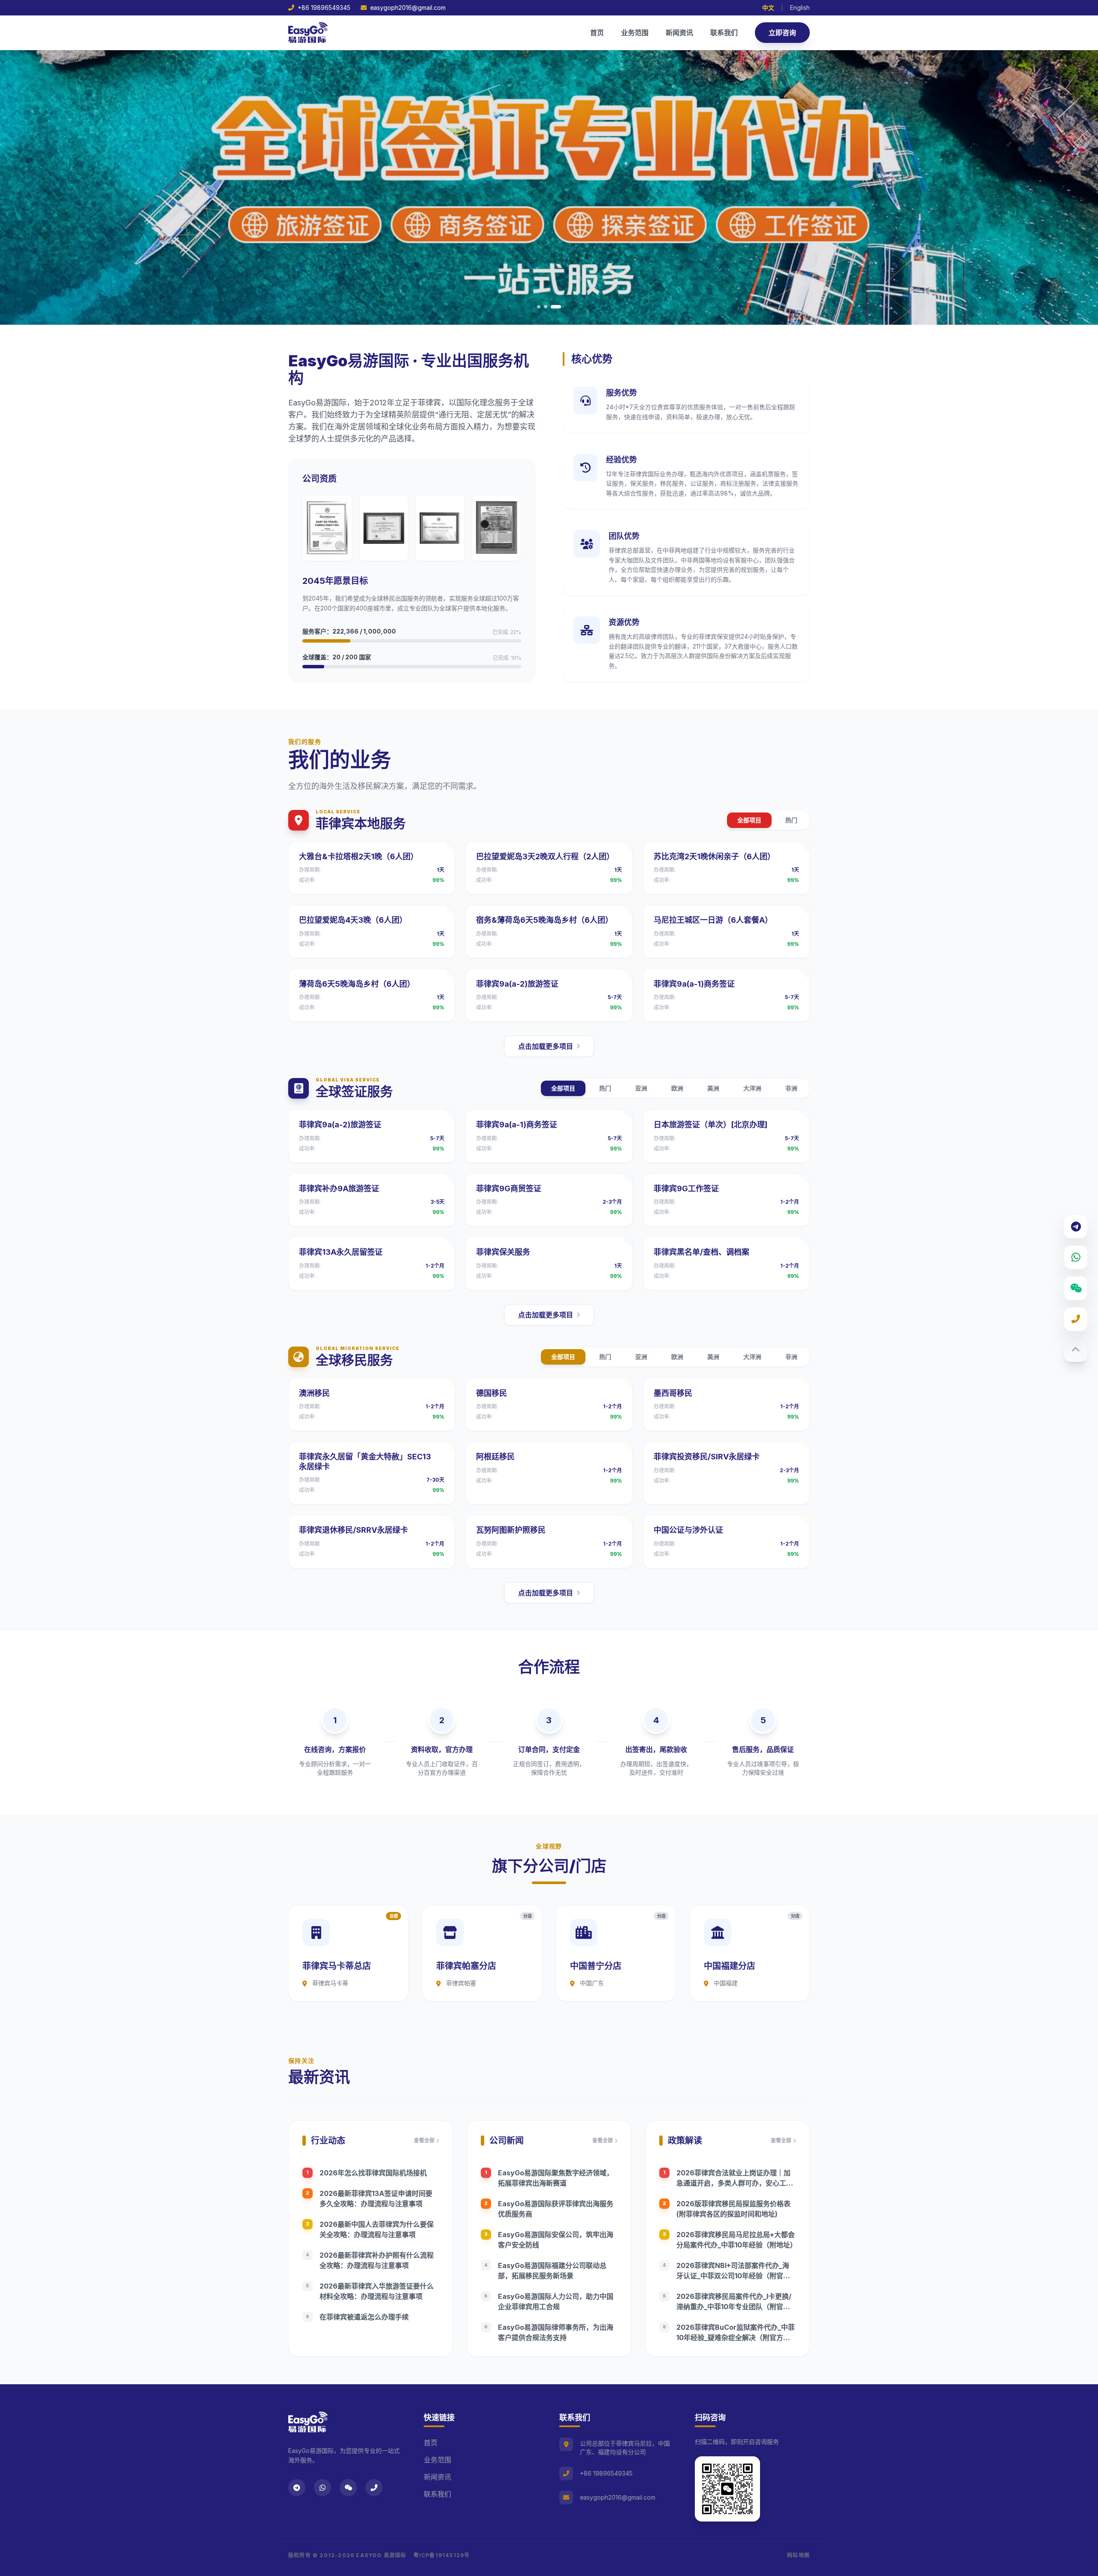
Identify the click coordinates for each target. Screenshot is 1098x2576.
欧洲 (677, 1088)
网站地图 (798, 2555)
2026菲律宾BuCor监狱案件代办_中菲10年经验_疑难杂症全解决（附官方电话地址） (736, 2337)
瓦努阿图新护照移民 (511, 1530)
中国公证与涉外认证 (688, 1530)
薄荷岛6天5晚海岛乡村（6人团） (357, 984)
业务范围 (635, 33)
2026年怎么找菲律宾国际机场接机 (373, 2173)
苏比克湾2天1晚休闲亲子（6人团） (714, 856)
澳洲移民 (314, 1393)
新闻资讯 (679, 33)
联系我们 (724, 33)
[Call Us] (1076, 1319)
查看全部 (424, 2140)
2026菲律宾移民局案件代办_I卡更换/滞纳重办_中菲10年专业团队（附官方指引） (734, 2307)
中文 (768, 8)
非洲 (791, 1088)
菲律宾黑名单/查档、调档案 (701, 1252)
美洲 (713, 1088)
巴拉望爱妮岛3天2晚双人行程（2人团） (545, 856)
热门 (791, 820)
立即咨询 (782, 33)
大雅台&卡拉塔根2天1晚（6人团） (359, 856)
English (800, 8)
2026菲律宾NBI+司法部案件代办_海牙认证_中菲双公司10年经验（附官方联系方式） (733, 2276)
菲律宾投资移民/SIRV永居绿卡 (707, 1457)
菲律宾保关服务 (503, 1252)
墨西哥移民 (673, 1393)
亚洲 (641, 1088)
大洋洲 (752, 1088)
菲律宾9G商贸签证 (509, 1188)
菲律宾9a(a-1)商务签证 (694, 984)
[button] (539, 307)
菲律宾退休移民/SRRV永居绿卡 (353, 1530)
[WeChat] (1076, 1288)
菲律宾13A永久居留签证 (341, 1252)
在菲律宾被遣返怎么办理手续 (364, 2317)
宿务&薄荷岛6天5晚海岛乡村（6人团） (544, 920)
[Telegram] (1076, 1226)
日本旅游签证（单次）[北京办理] (710, 1125)
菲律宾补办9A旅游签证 (339, 1188)
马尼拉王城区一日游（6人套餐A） (713, 920)
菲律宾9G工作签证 (686, 1188)
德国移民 (492, 1393)
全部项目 (749, 820)
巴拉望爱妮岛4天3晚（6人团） (353, 920)
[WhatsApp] (1076, 1257)
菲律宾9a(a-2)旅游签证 (517, 984)
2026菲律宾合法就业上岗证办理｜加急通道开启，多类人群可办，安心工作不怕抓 (735, 2183)
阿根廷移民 (495, 1457)
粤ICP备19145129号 (442, 2555)
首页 (597, 33)
